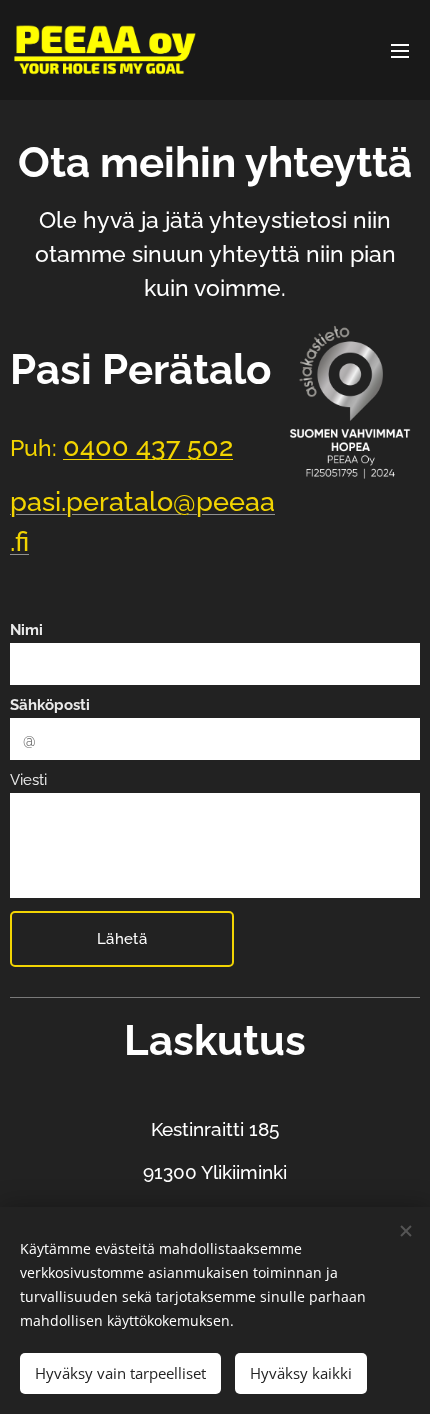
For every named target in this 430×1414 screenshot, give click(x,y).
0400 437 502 (148, 446)
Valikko (400, 50)
